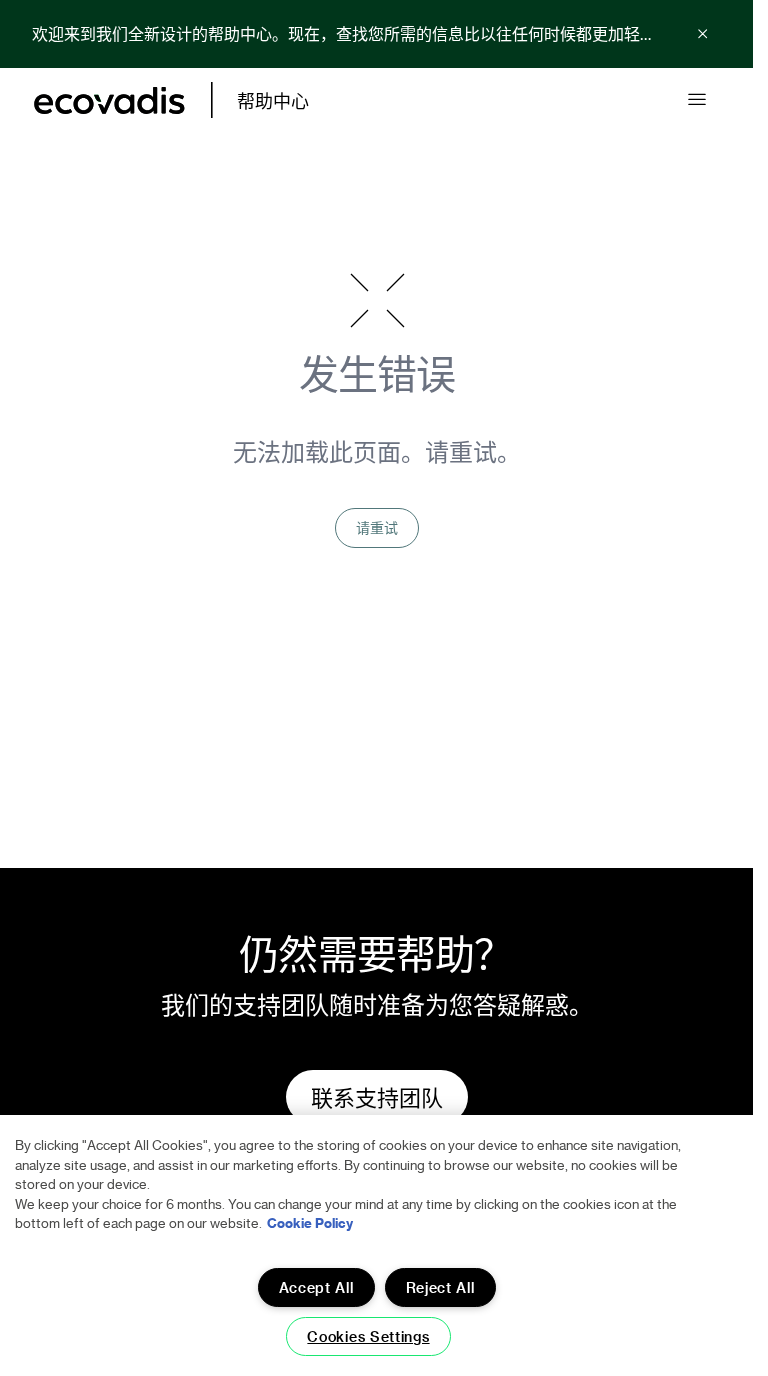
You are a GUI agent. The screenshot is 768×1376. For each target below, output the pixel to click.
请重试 (377, 527)
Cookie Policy (310, 1222)
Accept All (316, 1287)
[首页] (109, 100)
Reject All (440, 1287)
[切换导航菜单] (697, 100)
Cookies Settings (368, 1336)
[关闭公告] (703, 34)
